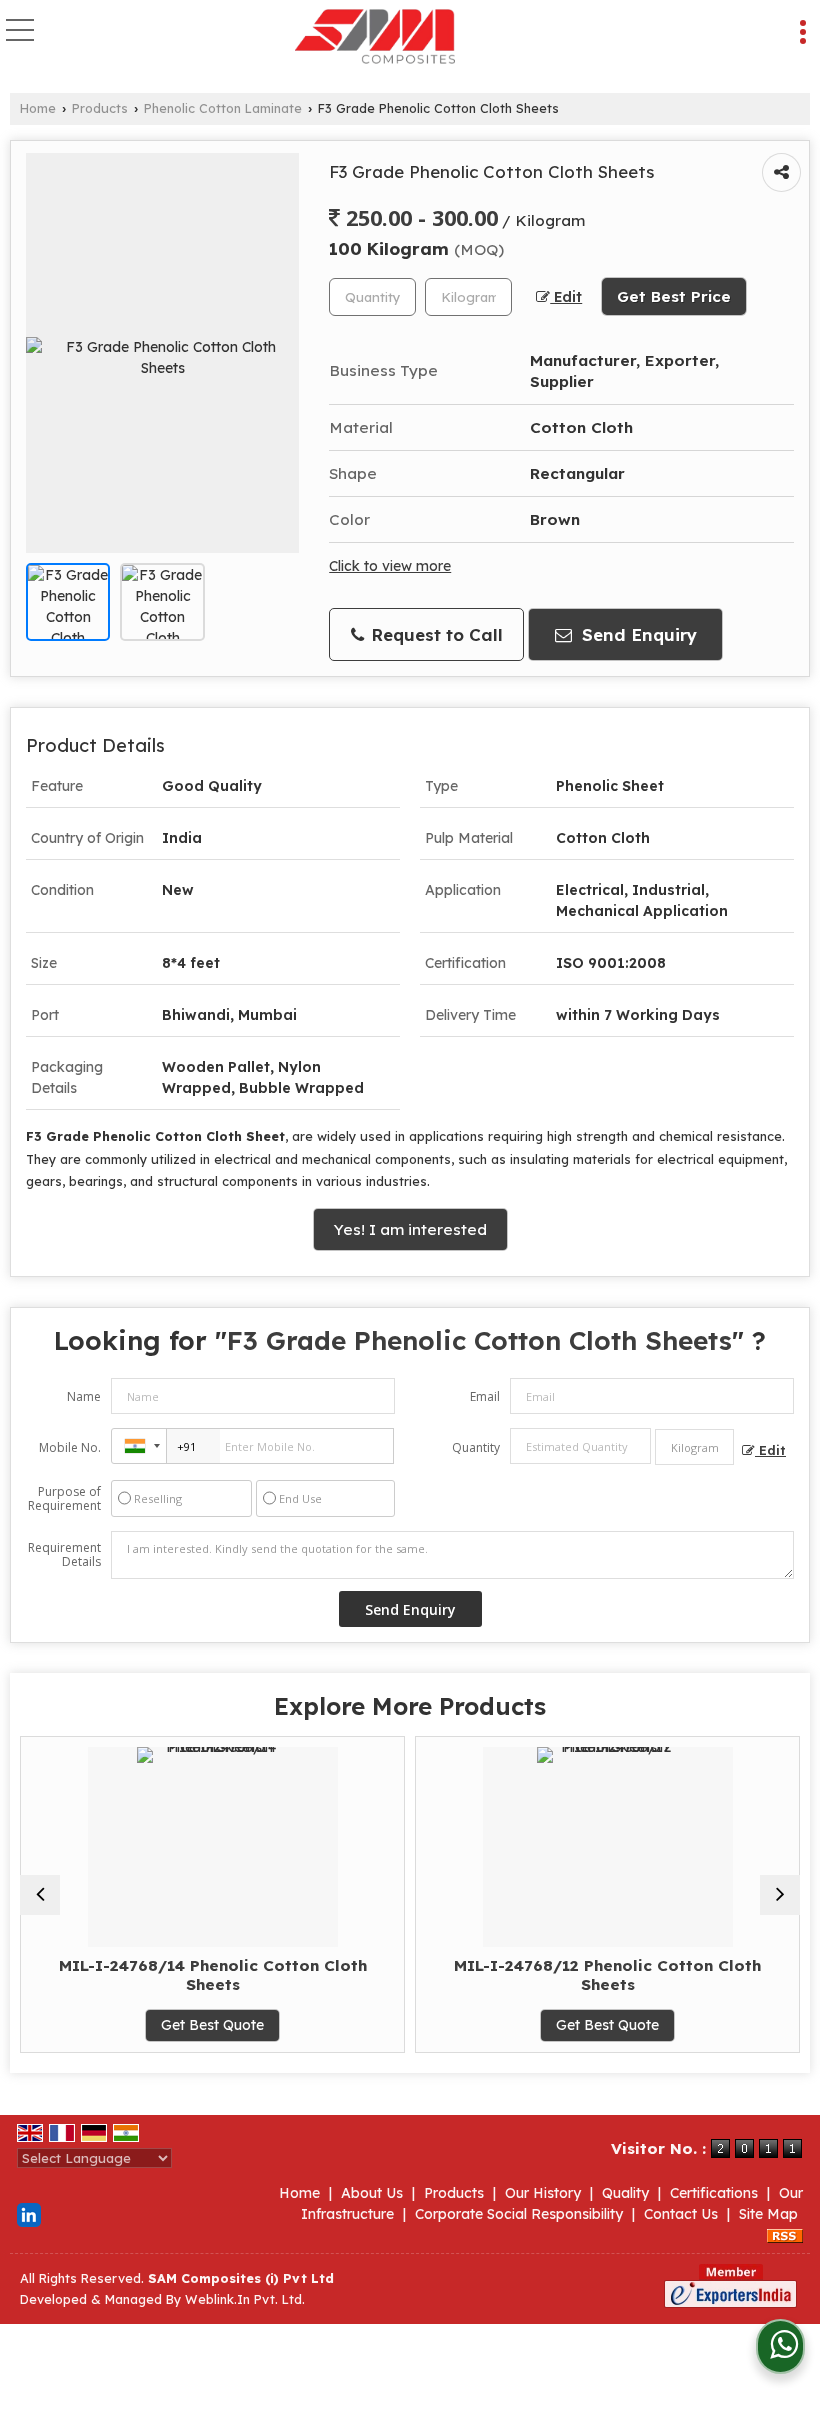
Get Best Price (674, 296)
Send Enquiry (637, 634)
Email (485, 1396)
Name (84, 1396)
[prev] (40, 1895)
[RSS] (785, 2235)
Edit (566, 296)
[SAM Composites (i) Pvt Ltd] (375, 38)
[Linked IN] (29, 2213)
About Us (372, 2193)
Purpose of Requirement (64, 1499)
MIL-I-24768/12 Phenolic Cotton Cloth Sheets (534, 1974)
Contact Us (681, 2214)
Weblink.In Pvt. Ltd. (245, 2299)
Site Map (768, 2214)
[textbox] (468, 297)
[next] (780, 1895)
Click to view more (390, 565)
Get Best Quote (139, 2025)
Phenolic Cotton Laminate (223, 108)
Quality (625, 2193)
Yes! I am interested (410, 1229)
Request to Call (434, 634)
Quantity (476, 1447)
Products (100, 108)
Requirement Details (64, 1555)
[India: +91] (139, 1446)
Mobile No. (70, 1447)
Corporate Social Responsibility (519, 2214)
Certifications (714, 2193)
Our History (543, 2193)
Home (38, 108)
